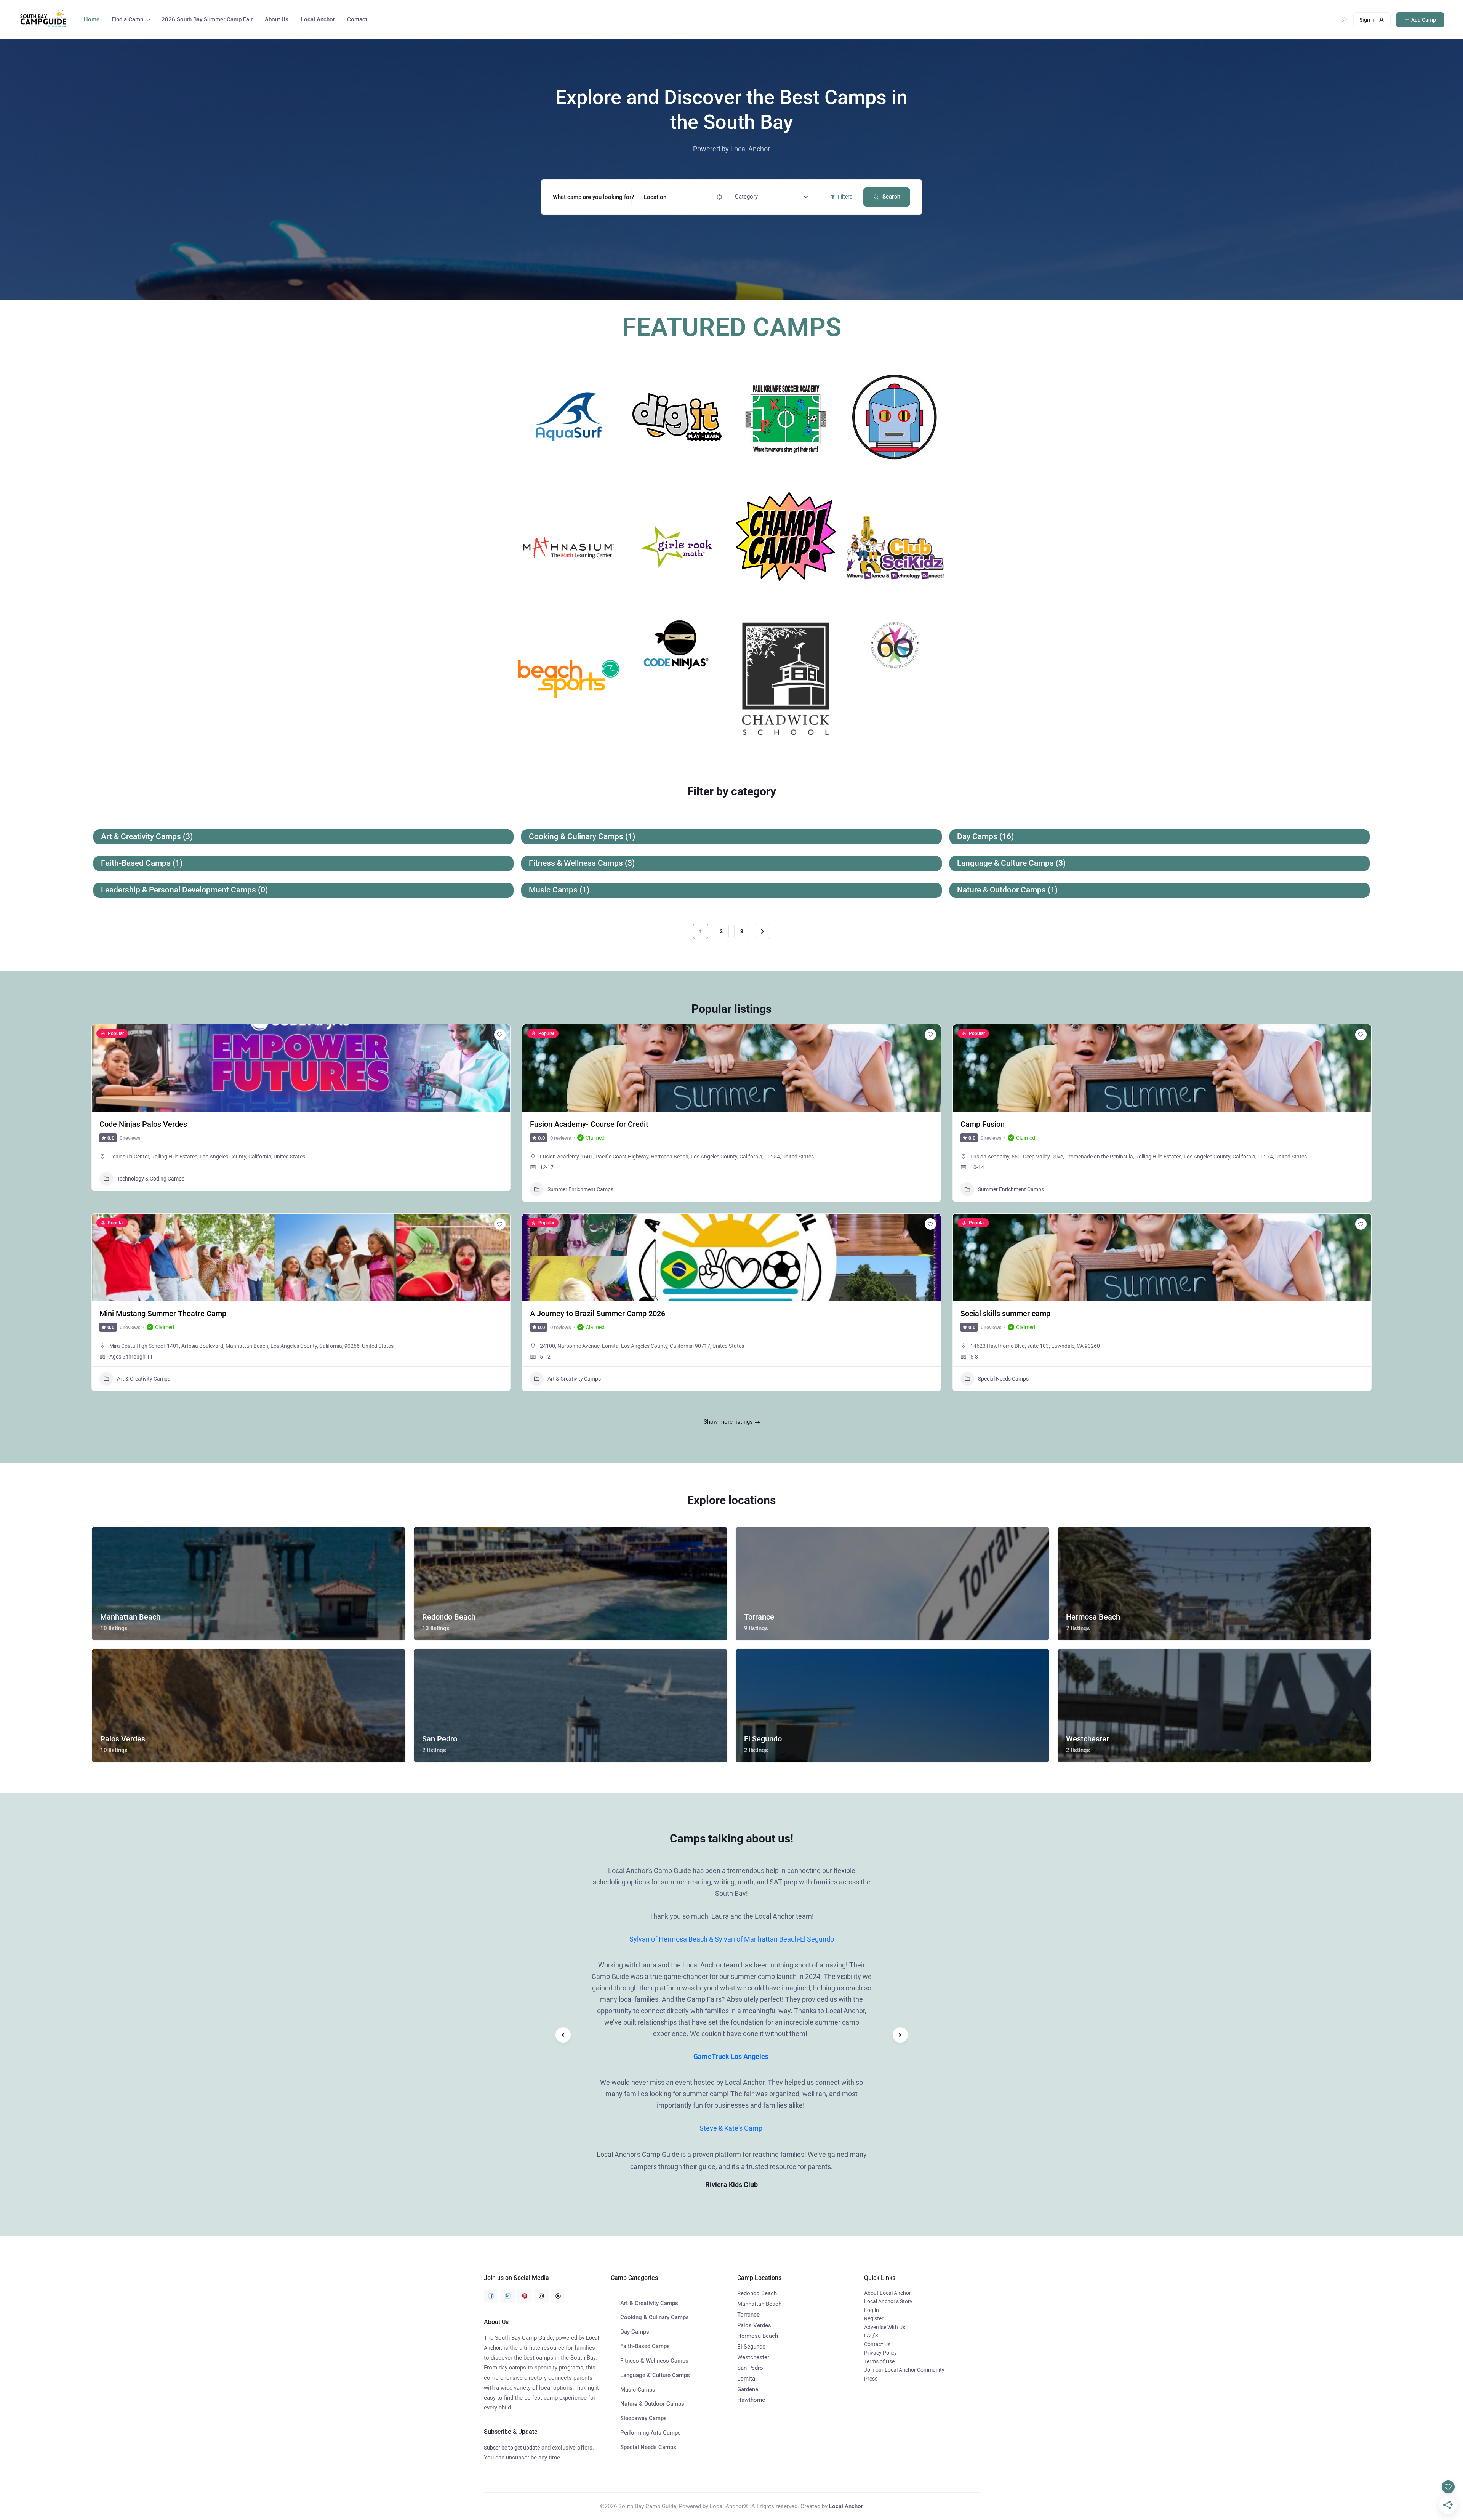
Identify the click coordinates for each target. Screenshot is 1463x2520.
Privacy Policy (880, 2353)
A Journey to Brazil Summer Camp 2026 (598, 1314)
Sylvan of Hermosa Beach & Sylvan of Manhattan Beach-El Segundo (732, 1939)
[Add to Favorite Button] (500, 1035)
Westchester (753, 2357)
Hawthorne (751, 2400)
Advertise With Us (885, 2327)
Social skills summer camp (1005, 1314)
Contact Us (877, 2344)
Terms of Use (879, 2361)
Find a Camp (127, 19)
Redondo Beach (757, 2293)
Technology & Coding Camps (151, 1179)
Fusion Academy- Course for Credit (589, 1124)
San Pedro (750, 2368)
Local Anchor (318, 19)
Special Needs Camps (1003, 1379)
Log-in (872, 2310)
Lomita (746, 2379)
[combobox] (771, 197)
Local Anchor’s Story (888, 2301)
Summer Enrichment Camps (580, 1189)
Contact (357, 19)
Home (92, 19)
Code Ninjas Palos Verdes (143, 1124)
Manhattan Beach (759, 2304)
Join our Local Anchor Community (904, 2370)
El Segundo (752, 2347)
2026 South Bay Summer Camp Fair (207, 19)
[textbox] (746, 197)
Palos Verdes (754, 2325)
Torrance (748, 2315)
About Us (277, 19)
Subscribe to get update (512, 2448)
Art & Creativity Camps (144, 1379)
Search (891, 197)
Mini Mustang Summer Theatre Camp (163, 1314)
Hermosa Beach (758, 2336)
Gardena (748, 2389)
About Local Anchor (888, 2293)
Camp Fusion (983, 1124)
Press (871, 2379)
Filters (845, 197)
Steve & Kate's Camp (732, 2128)
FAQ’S (871, 2336)
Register (874, 2318)
